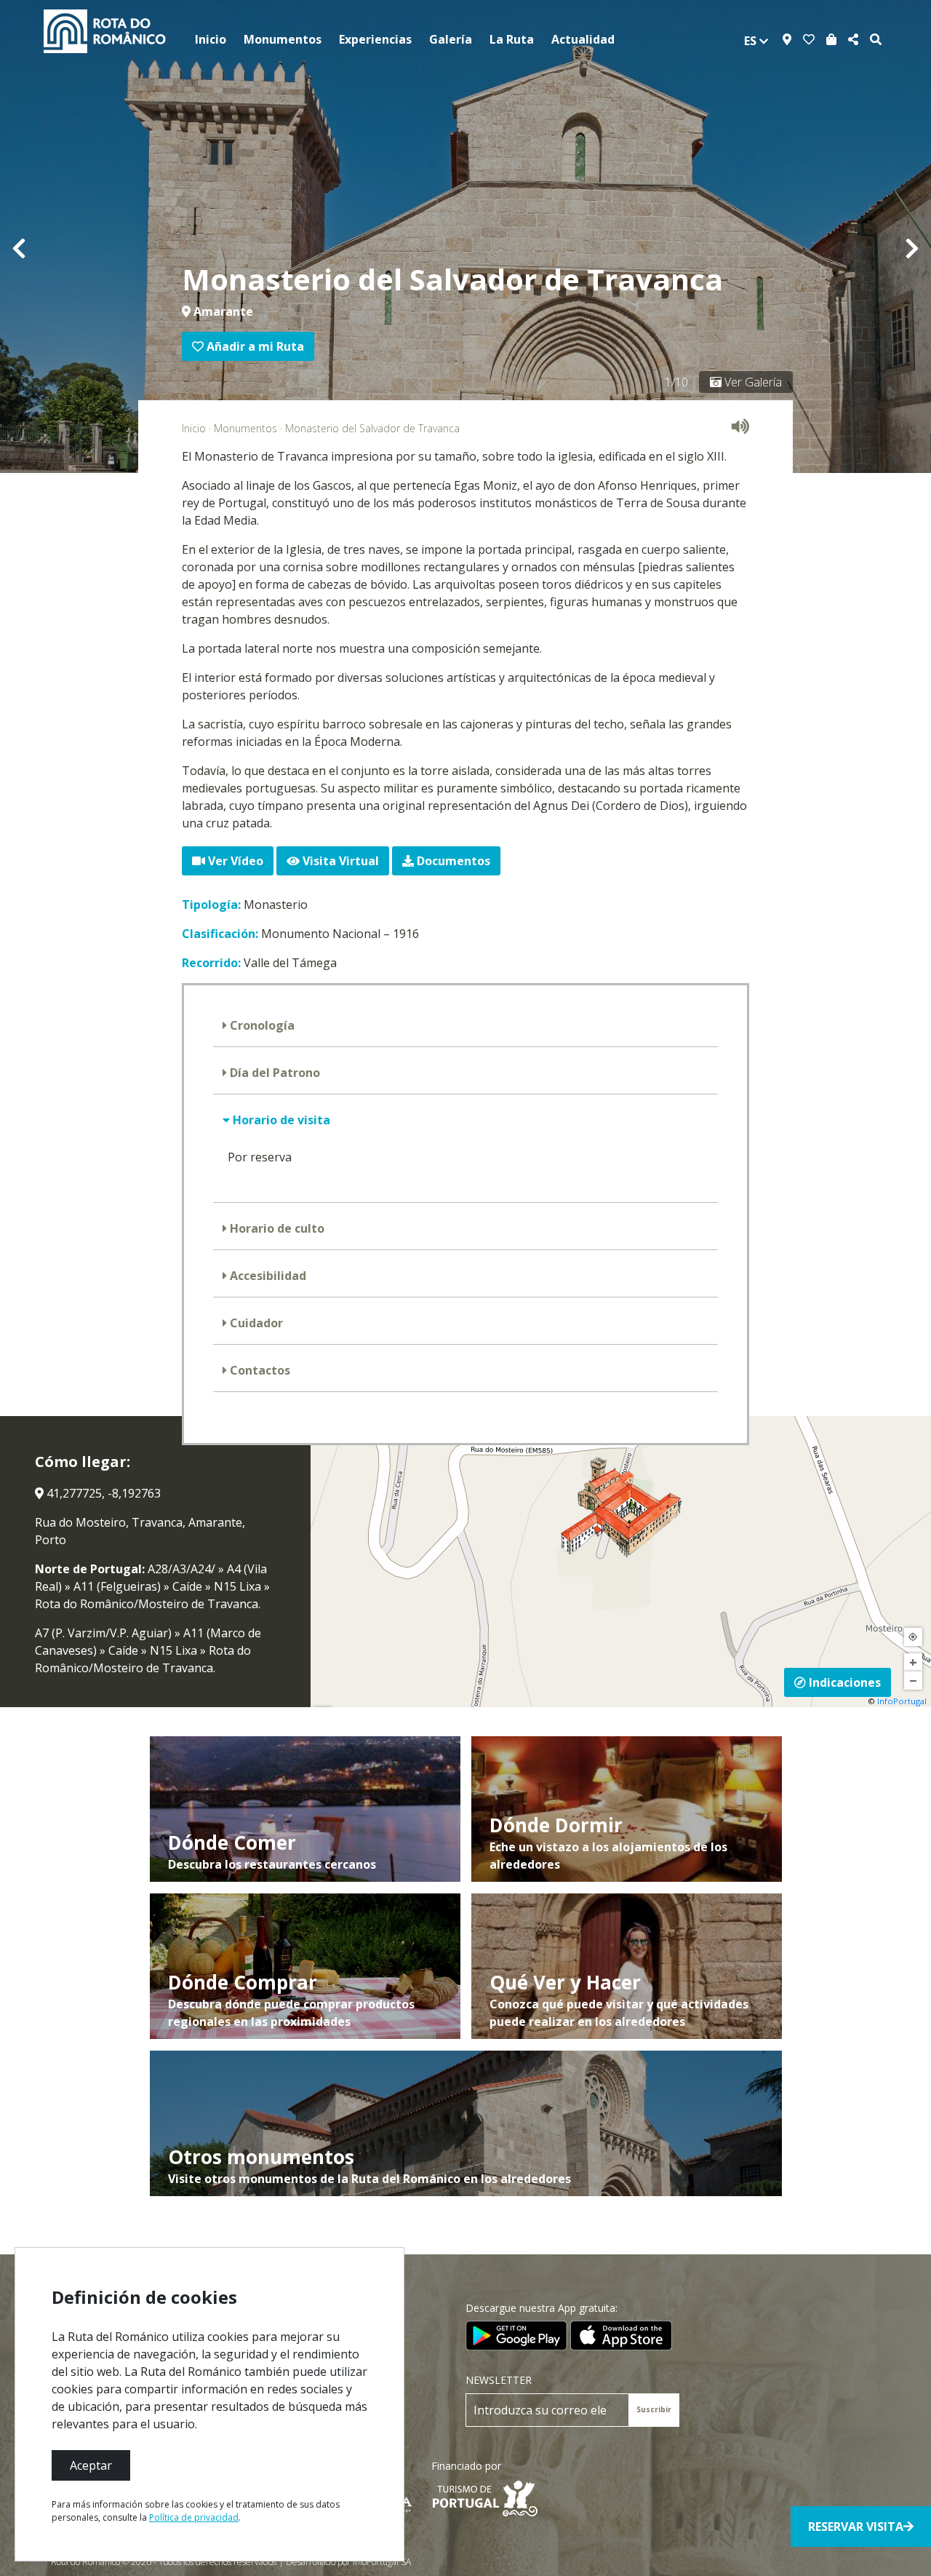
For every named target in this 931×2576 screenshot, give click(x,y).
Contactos (259, 1370)
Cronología (261, 1025)
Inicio (211, 39)
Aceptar (91, 2465)
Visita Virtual (339, 861)
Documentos (452, 861)
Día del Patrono (273, 1073)
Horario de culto (276, 1228)
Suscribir (654, 2409)
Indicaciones (843, 1682)
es (752, 41)
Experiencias (375, 39)
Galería (451, 39)
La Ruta (512, 39)
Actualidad (583, 39)
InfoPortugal (902, 1701)
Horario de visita (280, 1120)
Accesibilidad (267, 1276)
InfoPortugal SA (382, 2562)
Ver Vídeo (234, 861)
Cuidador (255, 1323)
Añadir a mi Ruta (254, 346)
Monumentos (283, 39)
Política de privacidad (194, 2517)
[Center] (913, 1637)
